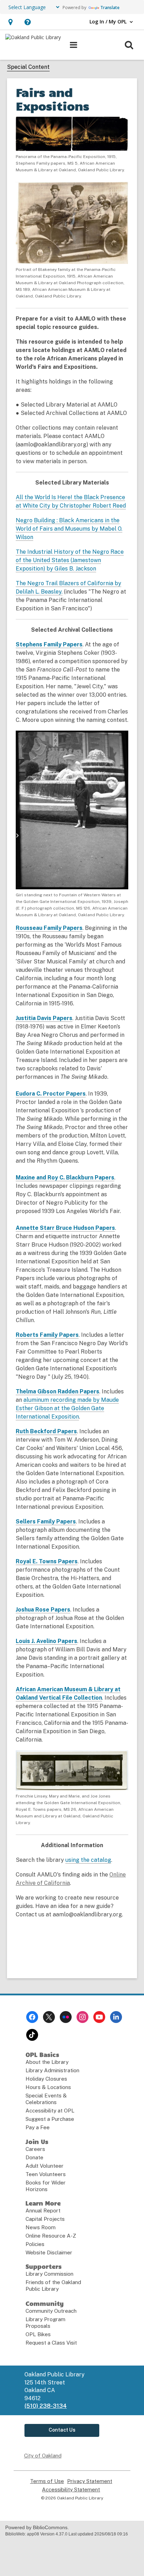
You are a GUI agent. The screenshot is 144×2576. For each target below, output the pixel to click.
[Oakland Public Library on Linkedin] (116, 2017)
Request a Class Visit (51, 2343)
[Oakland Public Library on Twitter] (49, 2017)
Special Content (28, 67)
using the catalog (88, 1860)
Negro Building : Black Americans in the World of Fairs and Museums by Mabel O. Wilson (69, 529)
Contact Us (62, 2430)
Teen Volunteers (46, 2174)
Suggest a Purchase (50, 2119)
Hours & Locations (48, 2087)
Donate (34, 2157)
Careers (35, 2149)
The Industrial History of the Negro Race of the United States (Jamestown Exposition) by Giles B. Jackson (70, 560)
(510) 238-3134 (46, 2406)
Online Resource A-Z (51, 2236)
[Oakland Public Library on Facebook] (32, 2017)
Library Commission (49, 2274)
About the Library (47, 2062)
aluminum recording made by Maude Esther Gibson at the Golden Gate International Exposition (67, 1408)
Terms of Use (47, 2481)
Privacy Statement (90, 2481)
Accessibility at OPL (50, 2111)
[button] (10, 22)
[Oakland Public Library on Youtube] (99, 2017)
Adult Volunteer (45, 2166)
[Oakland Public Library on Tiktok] (32, 2035)
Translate (110, 8)
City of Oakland (43, 2456)
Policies (35, 2244)
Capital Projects (45, 2219)
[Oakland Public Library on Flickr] (66, 2017)
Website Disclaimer (49, 2252)
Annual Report (43, 2211)
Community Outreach (51, 2311)
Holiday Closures (46, 2079)
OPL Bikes (38, 2334)
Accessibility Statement (71, 2490)
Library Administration (52, 2070)
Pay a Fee (38, 2127)
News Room (41, 2227)
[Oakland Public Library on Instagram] (82, 2017)
